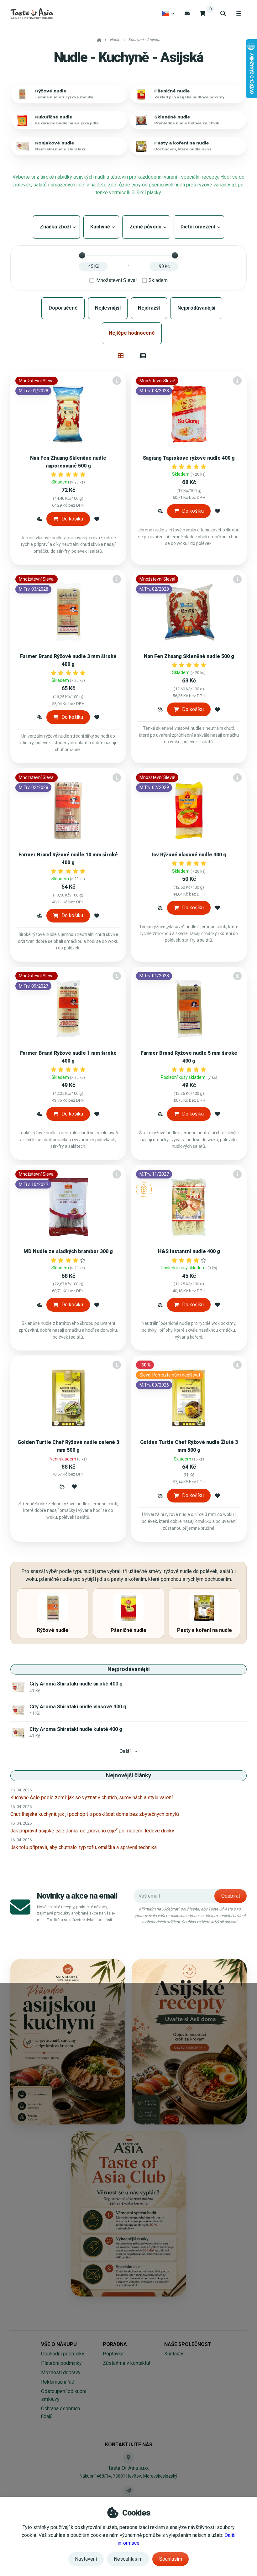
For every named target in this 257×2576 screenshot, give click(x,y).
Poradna (115, 2344)
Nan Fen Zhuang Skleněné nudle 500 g (189, 656)
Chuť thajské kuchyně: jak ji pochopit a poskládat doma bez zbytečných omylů (95, 1814)
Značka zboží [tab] (56, 227)
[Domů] (31, 13)
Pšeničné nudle (172, 91)
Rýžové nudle (51, 91)
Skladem (158, 280)
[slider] (82, 255)
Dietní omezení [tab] (199, 227)
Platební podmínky (61, 2363)
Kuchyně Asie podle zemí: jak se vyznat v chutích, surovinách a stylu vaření (92, 1797)
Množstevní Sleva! (117, 280)
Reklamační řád (58, 2382)
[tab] (121, 356)
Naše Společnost (188, 2344)
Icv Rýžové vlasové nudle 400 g (189, 855)
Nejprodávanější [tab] (196, 308)
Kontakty (174, 2354)
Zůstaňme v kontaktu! (127, 2363)
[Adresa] (128, 2457)
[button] (39, 519)
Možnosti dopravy (61, 2372)
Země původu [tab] (146, 227)
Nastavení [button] (86, 2559)
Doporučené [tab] (63, 308)
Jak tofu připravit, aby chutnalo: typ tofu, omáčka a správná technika (84, 1847)
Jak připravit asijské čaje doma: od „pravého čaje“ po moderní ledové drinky (92, 1831)
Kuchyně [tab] (101, 227)
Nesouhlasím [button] (128, 2559)
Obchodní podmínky (63, 2354)
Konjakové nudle (55, 143)
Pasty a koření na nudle (182, 143)
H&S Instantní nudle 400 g (189, 1251)
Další (125, 1751)
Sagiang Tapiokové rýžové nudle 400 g (189, 458)
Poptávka (113, 2354)
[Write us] (128, 2490)
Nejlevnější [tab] (108, 308)
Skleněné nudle (172, 117)
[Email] (187, 13)
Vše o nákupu (59, 2344)
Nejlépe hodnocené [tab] (132, 333)
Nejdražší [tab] (149, 308)
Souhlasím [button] (171, 2559)
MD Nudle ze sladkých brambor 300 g (68, 1251)
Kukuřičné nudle (54, 117)
